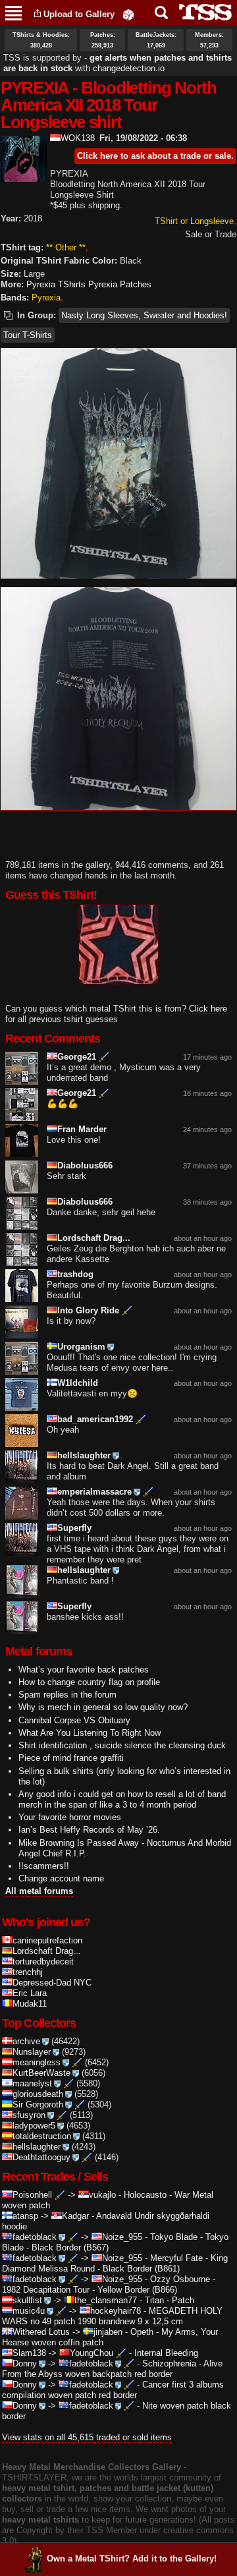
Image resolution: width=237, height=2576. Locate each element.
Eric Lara (30, 1993)
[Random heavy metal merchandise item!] (128, 14)
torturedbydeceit (43, 1961)
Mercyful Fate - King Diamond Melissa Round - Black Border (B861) (115, 2263)
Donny (25, 2363)
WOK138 (78, 138)
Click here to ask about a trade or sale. (155, 156)
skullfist (27, 2300)
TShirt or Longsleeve (194, 221)
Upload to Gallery (79, 14)
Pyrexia (46, 298)
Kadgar (75, 2216)
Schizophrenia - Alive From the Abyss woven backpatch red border (112, 2369)
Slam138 (29, 2353)
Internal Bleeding (166, 2353)
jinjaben (108, 2332)
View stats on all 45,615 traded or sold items (87, 2437)
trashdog (75, 1274)
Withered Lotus (41, 2332)
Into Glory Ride (88, 1310)
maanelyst (32, 2083)
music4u (29, 2311)
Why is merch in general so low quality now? (103, 1707)
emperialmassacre (94, 1492)
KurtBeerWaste (41, 2073)
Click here (208, 1009)
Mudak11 (30, 2004)
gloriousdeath (38, 2094)
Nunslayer (32, 2052)
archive (26, 2041)
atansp (25, 2216)
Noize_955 (122, 2237)
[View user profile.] (24, 176)
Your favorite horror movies (70, 1817)
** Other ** (66, 247)
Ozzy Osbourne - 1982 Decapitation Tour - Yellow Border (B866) (109, 2284)
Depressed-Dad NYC (52, 1983)
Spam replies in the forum (67, 1695)
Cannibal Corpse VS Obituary (74, 1720)
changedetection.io (129, 68)
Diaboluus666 (85, 1165)
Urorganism (81, 1347)
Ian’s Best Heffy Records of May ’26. (89, 1830)
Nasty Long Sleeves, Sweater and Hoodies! (144, 315)
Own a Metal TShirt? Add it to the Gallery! (132, 2559)
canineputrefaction (47, 1940)
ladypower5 (34, 2126)
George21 (77, 1057)
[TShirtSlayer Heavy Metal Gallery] (201, 12)
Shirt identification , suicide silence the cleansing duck (122, 1745)
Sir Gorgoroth (38, 2104)
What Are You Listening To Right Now (90, 1733)
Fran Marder (82, 1129)
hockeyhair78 (116, 2311)
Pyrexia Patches (120, 284)
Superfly (74, 1528)
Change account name (61, 1878)
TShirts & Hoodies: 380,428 (41, 40)
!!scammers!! (44, 1866)
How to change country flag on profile (89, 1682)
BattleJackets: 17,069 (156, 40)
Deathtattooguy (41, 2157)
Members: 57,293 (209, 40)
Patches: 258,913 (103, 40)
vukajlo (102, 2195)
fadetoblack (35, 2237)
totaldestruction (42, 2136)
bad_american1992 (95, 1419)
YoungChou (92, 2353)
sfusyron (29, 2115)
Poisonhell (32, 2195)
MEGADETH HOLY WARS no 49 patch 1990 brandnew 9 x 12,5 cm (112, 2316)
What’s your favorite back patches (84, 1670)
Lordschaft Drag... (94, 1238)
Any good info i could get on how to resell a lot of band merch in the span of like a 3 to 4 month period (122, 1799)
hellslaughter (84, 1455)
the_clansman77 (106, 2300)
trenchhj (28, 1972)
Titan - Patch (170, 2300)
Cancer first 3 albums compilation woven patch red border (113, 2390)
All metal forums (39, 1891)
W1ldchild (78, 1383)
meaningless (37, 2062)
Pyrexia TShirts (56, 284)
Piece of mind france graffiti (71, 1758)
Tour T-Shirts (28, 335)
